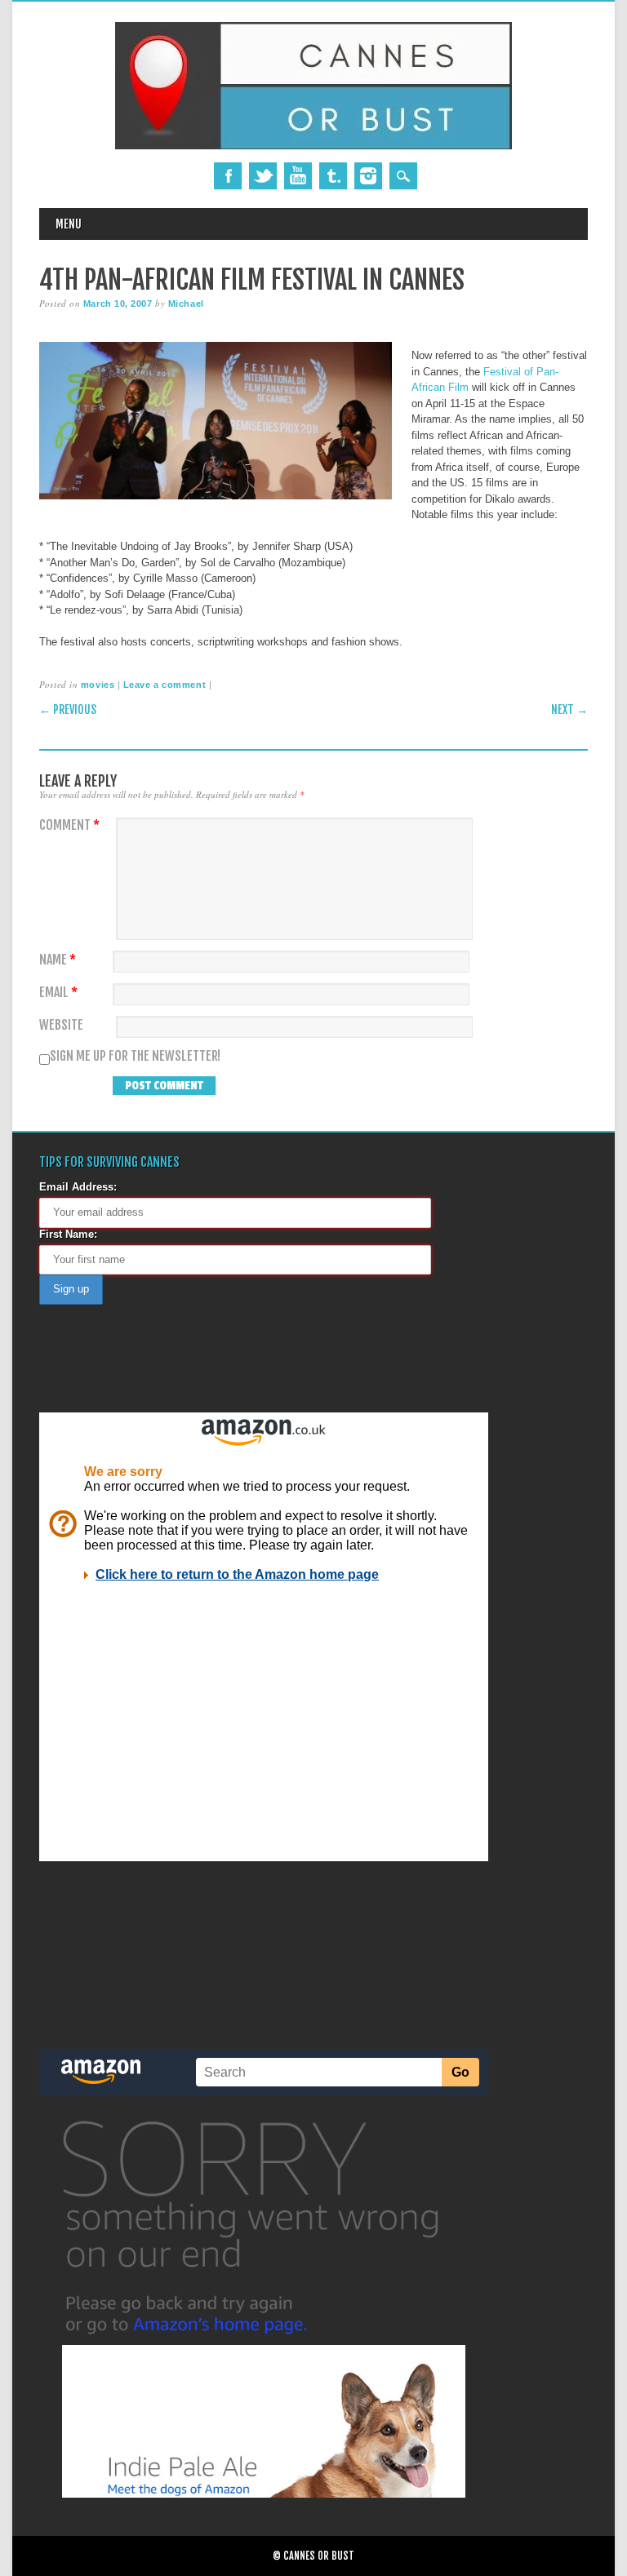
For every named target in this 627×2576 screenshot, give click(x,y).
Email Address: (78, 1187)
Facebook (228, 176)
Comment (69, 825)
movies (98, 685)
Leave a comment (165, 685)
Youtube (298, 176)
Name (58, 960)
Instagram (368, 176)
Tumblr (333, 176)
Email (58, 993)
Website (61, 1025)
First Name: (68, 1234)
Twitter (263, 176)
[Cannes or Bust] (313, 146)
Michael (186, 304)
